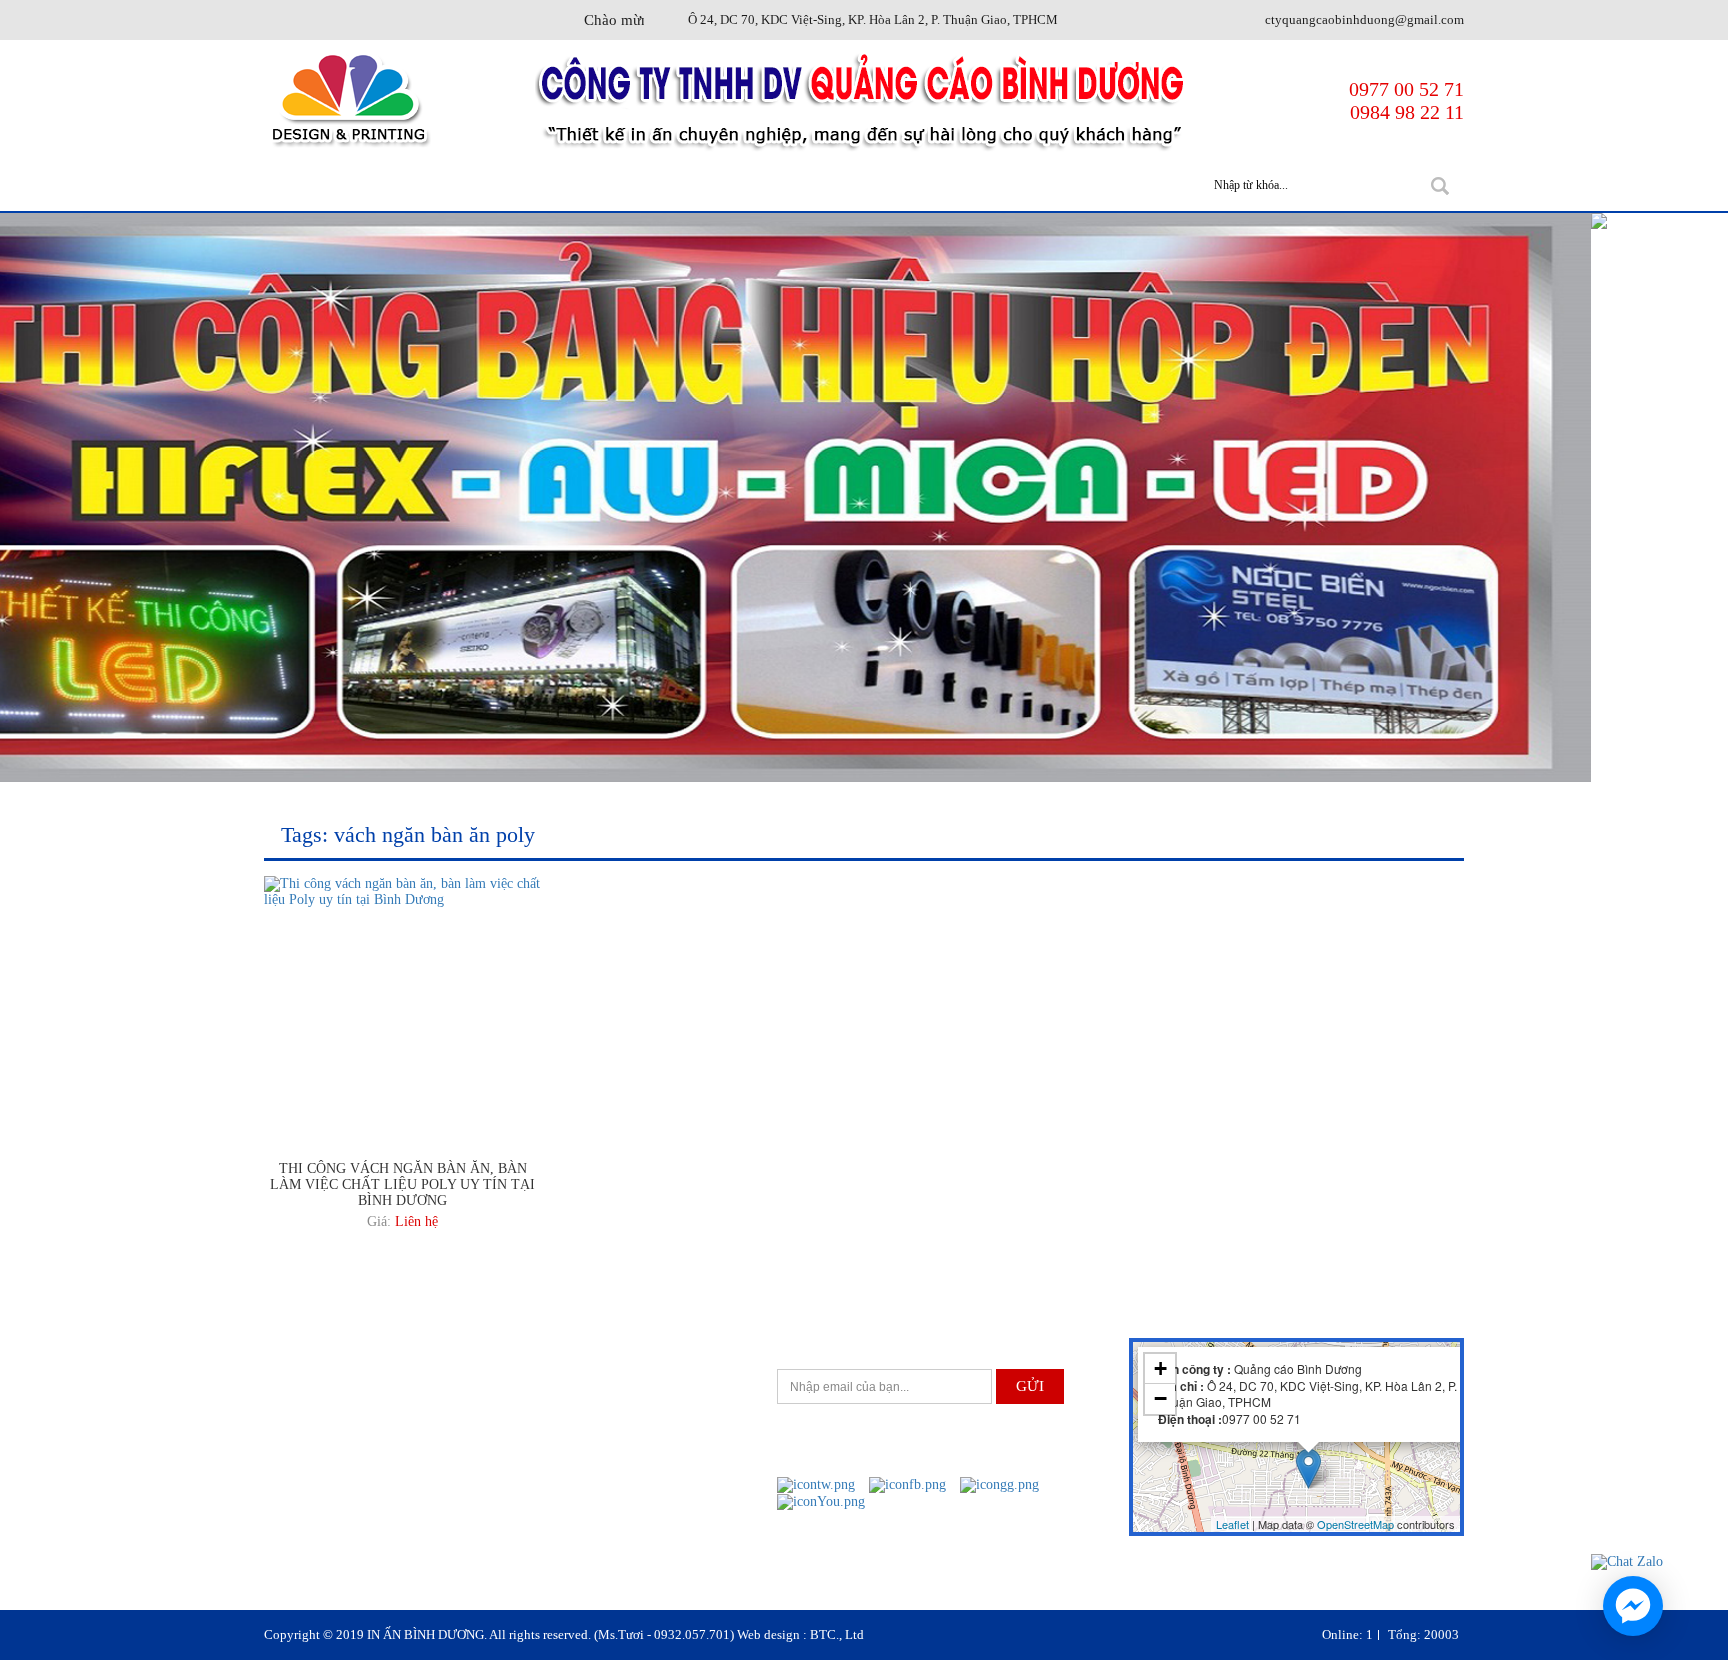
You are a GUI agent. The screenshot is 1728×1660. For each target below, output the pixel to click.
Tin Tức (995, 185)
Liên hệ (416, 1221)
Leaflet (1232, 1524)
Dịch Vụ (719, 185)
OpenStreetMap (1355, 1524)
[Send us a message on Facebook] (1633, 1606)
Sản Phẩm (598, 185)
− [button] (1160, 1398)
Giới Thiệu (467, 185)
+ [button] (1160, 1368)
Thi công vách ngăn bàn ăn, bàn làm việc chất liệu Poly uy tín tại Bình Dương (402, 1184)
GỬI (1030, 1386)
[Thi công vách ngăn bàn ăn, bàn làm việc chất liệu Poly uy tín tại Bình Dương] (403, 890)
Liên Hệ (1108, 185)
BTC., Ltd (837, 1634)
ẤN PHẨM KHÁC (857, 185)
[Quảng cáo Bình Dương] (348, 99)
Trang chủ (332, 185)
